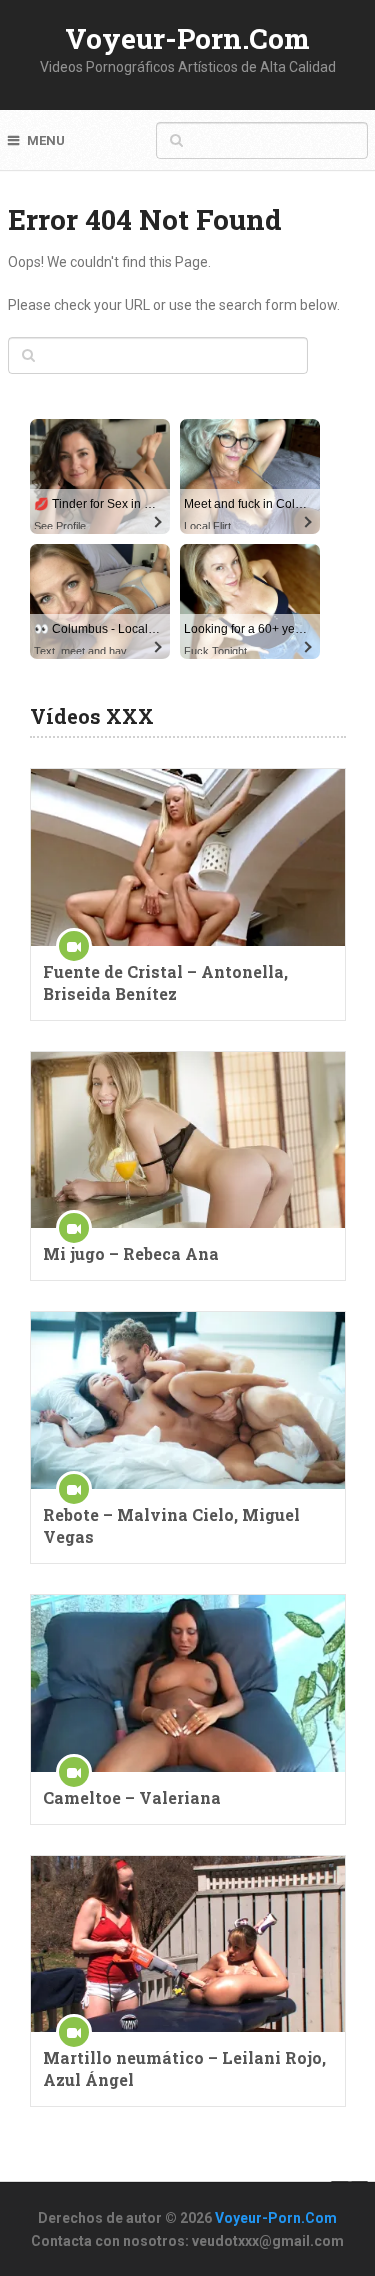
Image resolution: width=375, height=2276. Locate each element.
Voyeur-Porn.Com (187, 38)
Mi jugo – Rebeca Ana (131, 1253)
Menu (46, 140)
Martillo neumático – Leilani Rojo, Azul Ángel (184, 2068)
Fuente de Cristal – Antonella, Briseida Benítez (165, 982)
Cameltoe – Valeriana (132, 1797)
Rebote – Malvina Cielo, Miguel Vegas (171, 1525)
